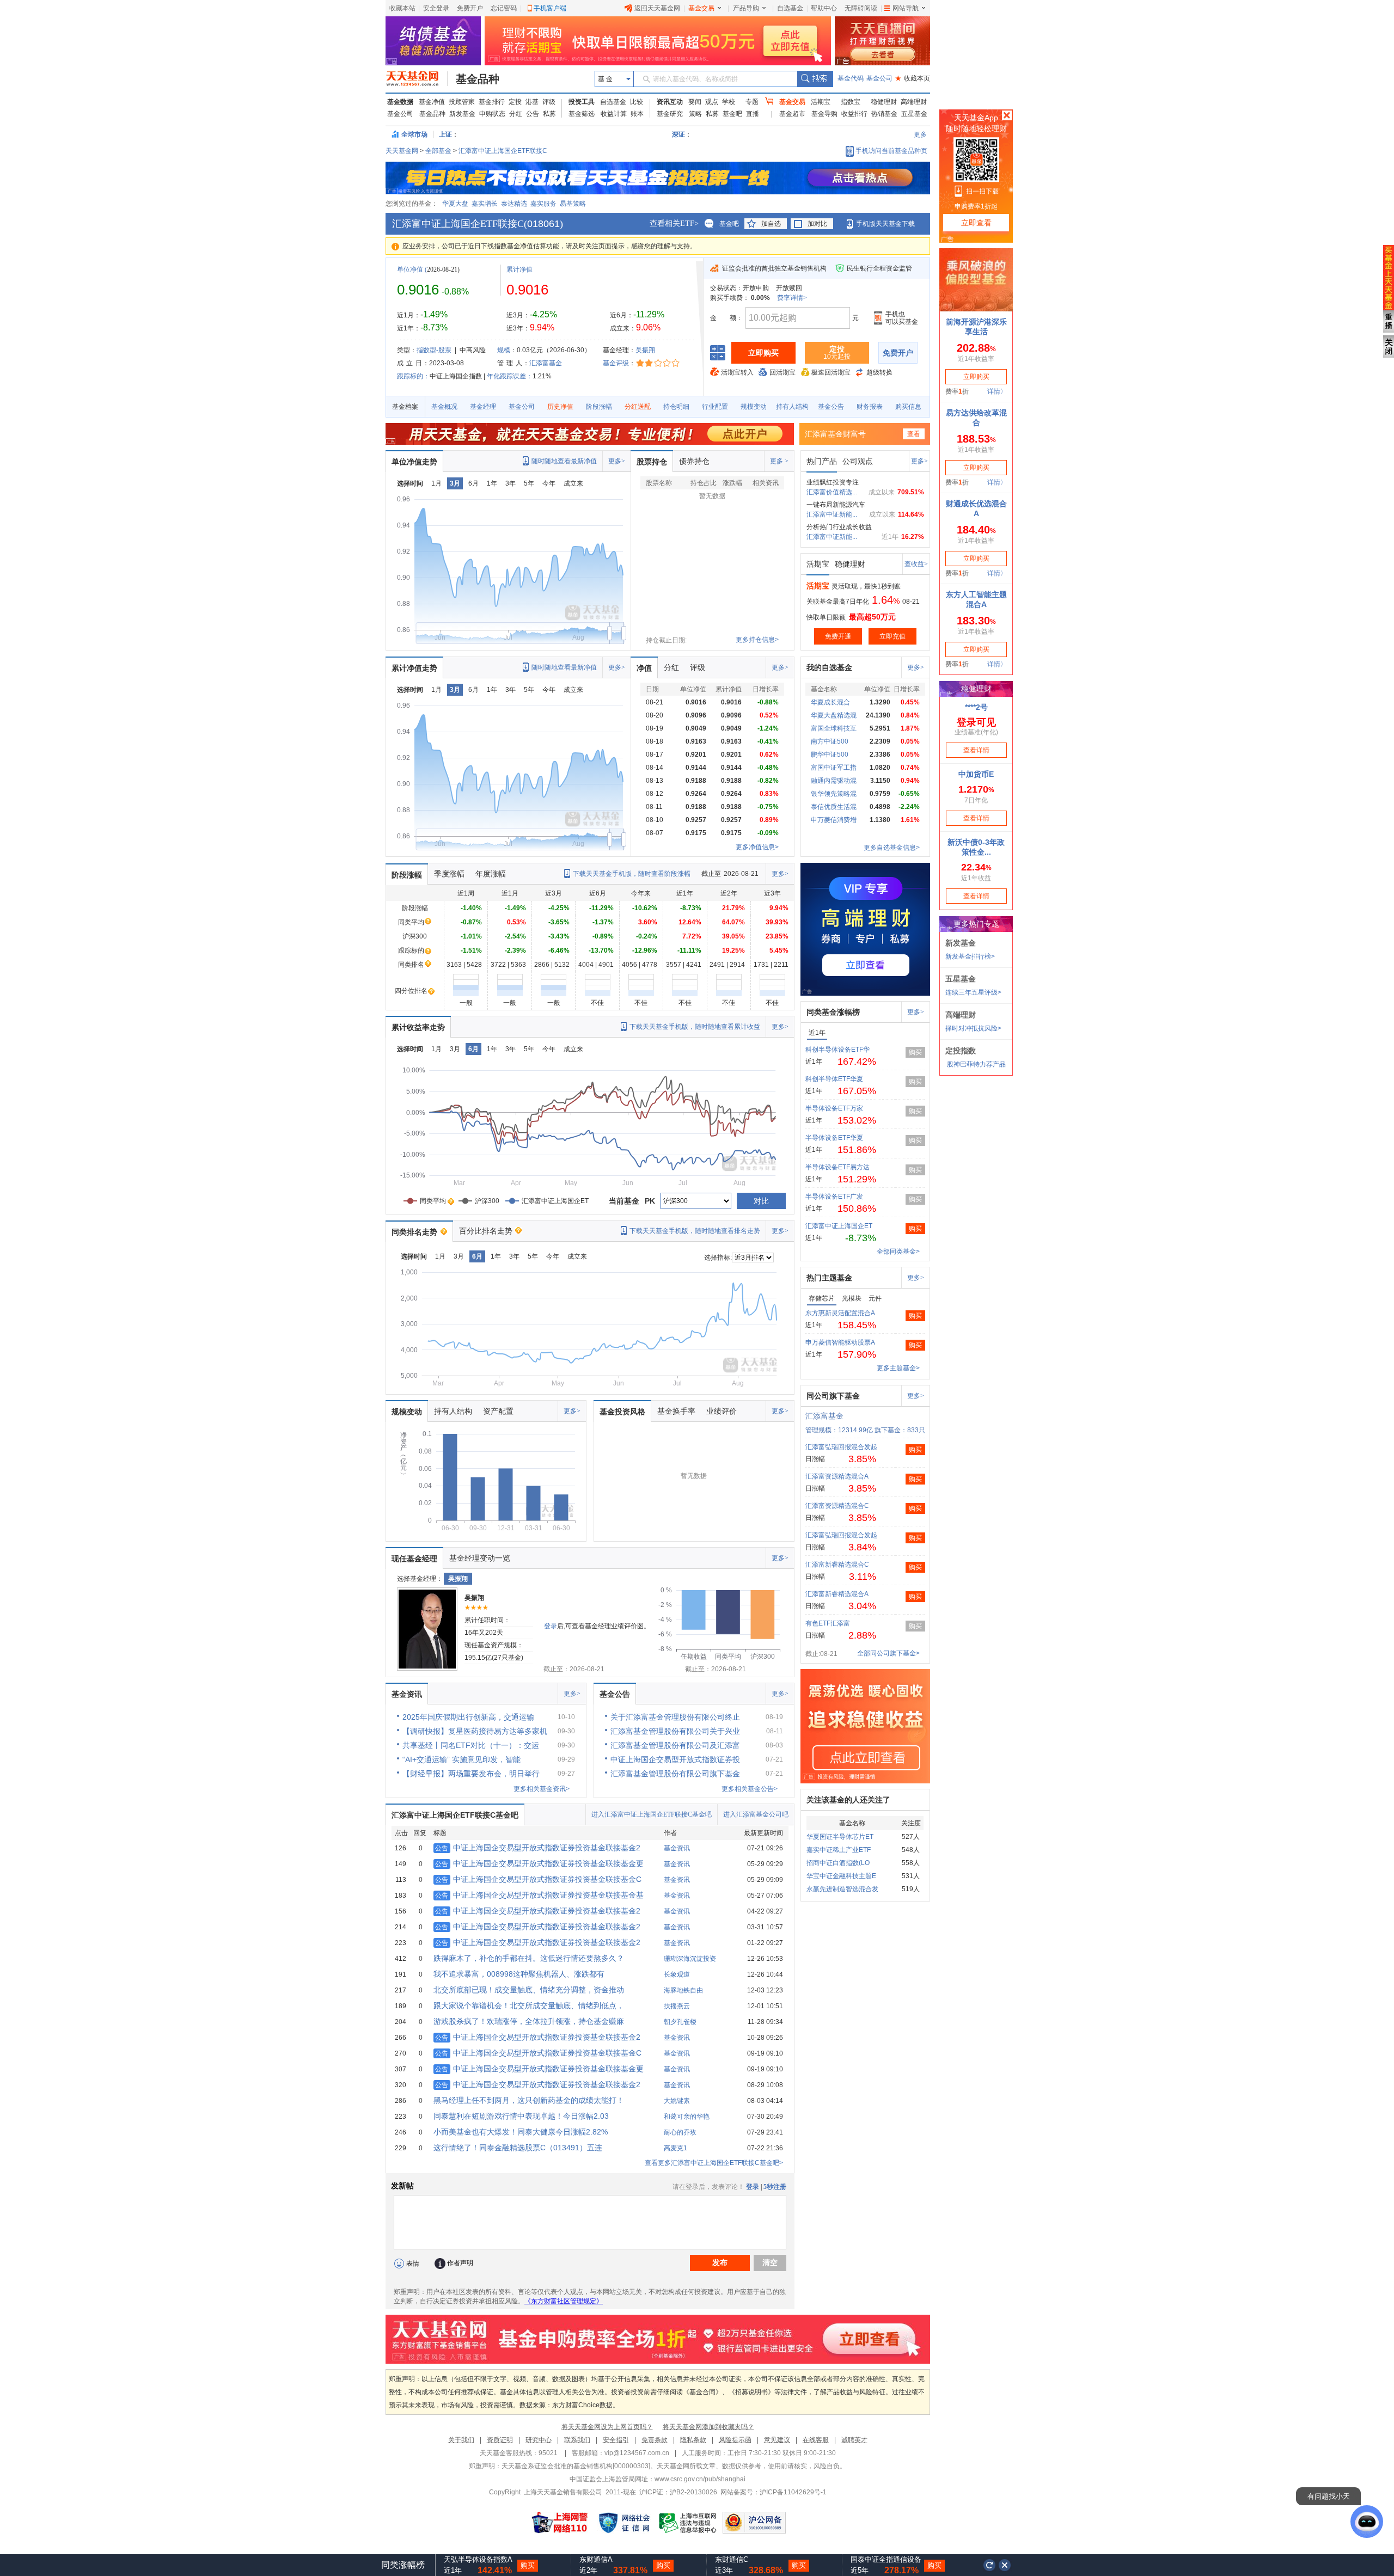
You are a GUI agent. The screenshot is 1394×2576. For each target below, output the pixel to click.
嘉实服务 (543, 204)
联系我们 (577, 2440)
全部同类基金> (898, 1252)
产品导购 (746, 8)
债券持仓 (694, 461)
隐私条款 (693, 2440)
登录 (551, 1626)
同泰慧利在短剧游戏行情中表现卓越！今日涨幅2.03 (521, 2116)
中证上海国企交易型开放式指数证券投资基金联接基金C (538, 1879)
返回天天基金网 (657, 8)
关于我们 (461, 2440)
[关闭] (1005, 2565)
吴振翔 (645, 350)
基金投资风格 (622, 1412)
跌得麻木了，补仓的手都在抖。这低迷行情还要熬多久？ (529, 1958)
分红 (516, 114)
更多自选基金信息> (892, 848)
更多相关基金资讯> (542, 1789)
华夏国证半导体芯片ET (840, 1837)
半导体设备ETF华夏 (834, 1138)
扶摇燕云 (677, 2006)
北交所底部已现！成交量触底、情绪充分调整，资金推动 (529, 1990)
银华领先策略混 (834, 794)
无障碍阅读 (861, 8)
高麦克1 (675, 2148)
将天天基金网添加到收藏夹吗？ (708, 2427)
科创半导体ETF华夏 (834, 1079)
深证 (682, 134)
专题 (752, 102)
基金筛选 (582, 114)
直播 (753, 114)
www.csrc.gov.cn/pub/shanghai (700, 2479)
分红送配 (638, 407)
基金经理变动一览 (480, 1558)
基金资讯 (407, 1694)
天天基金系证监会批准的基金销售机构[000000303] (576, 2466)
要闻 (695, 102)
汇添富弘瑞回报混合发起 (841, 1447)
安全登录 (436, 8)
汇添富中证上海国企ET (839, 1226)
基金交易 (701, 8)
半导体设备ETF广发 (834, 1197)
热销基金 (884, 114)
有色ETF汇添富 (828, 1623)
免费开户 (470, 8)
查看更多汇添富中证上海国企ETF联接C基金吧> (714, 2163)
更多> (617, 461)
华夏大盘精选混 (834, 715)
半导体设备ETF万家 (834, 1108)
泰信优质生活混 (834, 807)
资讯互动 (670, 102)
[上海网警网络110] (560, 2523)
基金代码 (851, 78)
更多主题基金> (898, 1368)
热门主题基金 (829, 1278)
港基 (532, 102)
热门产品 (822, 461)
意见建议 (777, 2440)
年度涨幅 (491, 874)
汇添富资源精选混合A (837, 1476)
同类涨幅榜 (403, 2565)
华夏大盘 (455, 204)
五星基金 (914, 114)
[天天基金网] (417, 79)
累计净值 (519, 269)
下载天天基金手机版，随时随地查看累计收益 (695, 1027)
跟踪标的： (413, 376)
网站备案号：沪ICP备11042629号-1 (774, 2492)
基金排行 (492, 102)
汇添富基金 (546, 363)
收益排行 (854, 114)
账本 (637, 114)
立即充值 (892, 636)
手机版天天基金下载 (885, 224)
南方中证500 (830, 741)
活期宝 (821, 102)
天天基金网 (402, 151)
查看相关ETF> (674, 223)
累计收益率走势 (418, 1027)
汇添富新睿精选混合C (837, 1565)
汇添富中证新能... (832, 514)
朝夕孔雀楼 (680, 2022)
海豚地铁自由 (683, 1990)
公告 (533, 114)
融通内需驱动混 (834, 781)
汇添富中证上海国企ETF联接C (503, 151)
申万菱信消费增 (834, 820)
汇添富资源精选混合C (837, 1506)
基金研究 (670, 114)
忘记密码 (504, 8)
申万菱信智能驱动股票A (840, 1342)
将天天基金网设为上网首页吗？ (607, 2427)
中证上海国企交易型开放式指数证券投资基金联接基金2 (538, 1848)
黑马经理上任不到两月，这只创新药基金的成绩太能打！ (529, 2100)
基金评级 (616, 363)
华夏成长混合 (830, 702)
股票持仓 (652, 462)
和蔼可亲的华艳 (687, 2117)
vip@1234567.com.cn (637, 2453)
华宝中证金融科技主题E (841, 1876)
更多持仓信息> (757, 640)
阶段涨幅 (599, 407)
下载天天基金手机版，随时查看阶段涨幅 (632, 874)
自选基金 (790, 8)
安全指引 (616, 2440)
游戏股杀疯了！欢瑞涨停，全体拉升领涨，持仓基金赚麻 (529, 2021)
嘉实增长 (485, 204)
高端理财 (914, 102)
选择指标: (718, 1258)
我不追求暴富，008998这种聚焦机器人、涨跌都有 (519, 1974)
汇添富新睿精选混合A (837, 1594)
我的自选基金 (829, 667)
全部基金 (438, 151)
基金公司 (879, 78)
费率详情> (792, 298)
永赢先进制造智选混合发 (842, 1889)
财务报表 (870, 407)
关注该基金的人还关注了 (848, 1800)
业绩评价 (722, 1411)
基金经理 (483, 407)
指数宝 (851, 102)
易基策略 (573, 204)
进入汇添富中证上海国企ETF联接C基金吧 (652, 1814)
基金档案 (405, 407)
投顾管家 (462, 102)
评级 (549, 102)
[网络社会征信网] (624, 2523)
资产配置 (498, 1411)
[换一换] (989, 2565)
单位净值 (410, 269)
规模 (504, 350)
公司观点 (858, 461)
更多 (920, 134)
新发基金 (462, 114)
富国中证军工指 (834, 768)
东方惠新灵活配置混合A (840, 1313)
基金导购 (824, 114)
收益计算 (614, 114)
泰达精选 (514, 204)
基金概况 (444, 407)
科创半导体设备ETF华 (837, 1050)
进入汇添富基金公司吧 (756, 1814)
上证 (445, 134)
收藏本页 (913, 78)
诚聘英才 (854, 2440)
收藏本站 (402, 8)
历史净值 (560, 407)
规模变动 (754, 407)
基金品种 (478, 79)
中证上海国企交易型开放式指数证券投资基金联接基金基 (539, 1895)
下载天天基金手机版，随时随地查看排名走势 (695, 1231)
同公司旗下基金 (833, 1396)
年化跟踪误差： (510, 376)
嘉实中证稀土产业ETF (839, 1850)
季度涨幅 (449, 874)
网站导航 (906, 8)
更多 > (779, 461)
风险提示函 (735, 2440)
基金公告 (831, 407)
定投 (515, 102)
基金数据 (400, 102)
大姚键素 (677, 2101)
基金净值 (432, 102)
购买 (915, 1052)
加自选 (771, 224)
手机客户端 (550, 8)
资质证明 (500, 2440)
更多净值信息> (757, 847)
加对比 (817, 224)
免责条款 (655, 2440)
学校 (729, 102)
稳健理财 (884, 102)
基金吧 (732, 114)
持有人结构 (792, 407)
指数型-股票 (434, 350)
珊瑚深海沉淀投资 (690, 1959)
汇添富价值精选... (832, 492)
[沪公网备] (754, 2523)
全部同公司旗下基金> (888, 1653)
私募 (549, 114)
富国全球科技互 (834, 728)
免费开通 (838, 636)
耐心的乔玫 (680, 2132)
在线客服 (816, 2440)
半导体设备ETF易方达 (837, 1167)
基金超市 (792, 114)
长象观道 (677, 1974)
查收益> (916, 564)
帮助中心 (824, 8)
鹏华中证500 (830, 755)
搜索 (815, 79)
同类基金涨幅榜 (833, 1012)
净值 (644, 668)
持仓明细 (676, 407)
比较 (637, 102)
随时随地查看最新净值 (564, 461)
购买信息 (908, 407)
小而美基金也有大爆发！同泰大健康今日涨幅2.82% (521, 2132)
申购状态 (492, 114)
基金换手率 (676, 1411)
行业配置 (715, 407)
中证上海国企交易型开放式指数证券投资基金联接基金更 (539, 1863)
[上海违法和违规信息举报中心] (688, 2523)
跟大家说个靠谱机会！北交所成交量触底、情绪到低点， (529, 2005)
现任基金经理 (414, 1559)
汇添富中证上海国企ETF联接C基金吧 (455, 1815)
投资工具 (582, 102)
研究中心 (539, 2440)
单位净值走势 (414, 462)
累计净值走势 (414, 668)
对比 (761, 1201)
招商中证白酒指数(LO (838, 1863)
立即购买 (763, 353)
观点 (712, 102)
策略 (695, 114)
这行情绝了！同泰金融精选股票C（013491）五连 (518, 2148)
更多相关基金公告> (750, 1789)
